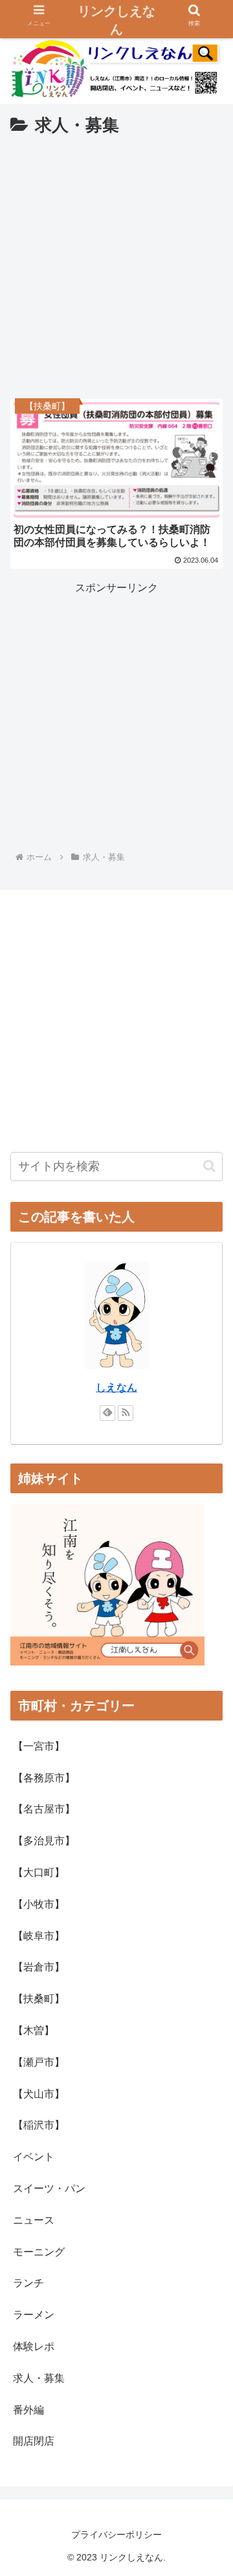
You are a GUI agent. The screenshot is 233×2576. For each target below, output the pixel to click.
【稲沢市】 (39, 2125)
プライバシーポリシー (116, 2535)
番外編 (28, 2410)
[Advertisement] (116, 264)
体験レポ (34, 2346)
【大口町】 (39, 1872)
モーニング (39, 2252)
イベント (34, 2157)
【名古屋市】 (44, 1809)
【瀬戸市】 (39, 2062)
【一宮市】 (39, 1746)
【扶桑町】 (39, 1999)
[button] (209, 1166)
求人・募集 (39, 2378)
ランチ (28, 2283)
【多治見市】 (44, 1841)
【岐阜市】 (39, 1936)
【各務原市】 (44, 1778)
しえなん (116, 1387)
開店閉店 (34, 2441)
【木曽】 (34, 2030)
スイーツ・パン (49, 2188)
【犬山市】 (39, 2094)
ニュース (34, 2220)
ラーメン (34, 2315)
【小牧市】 (39, 1904)
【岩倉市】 (39, 1967)
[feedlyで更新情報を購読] (107, 1413)
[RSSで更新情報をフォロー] (126, 1413)
